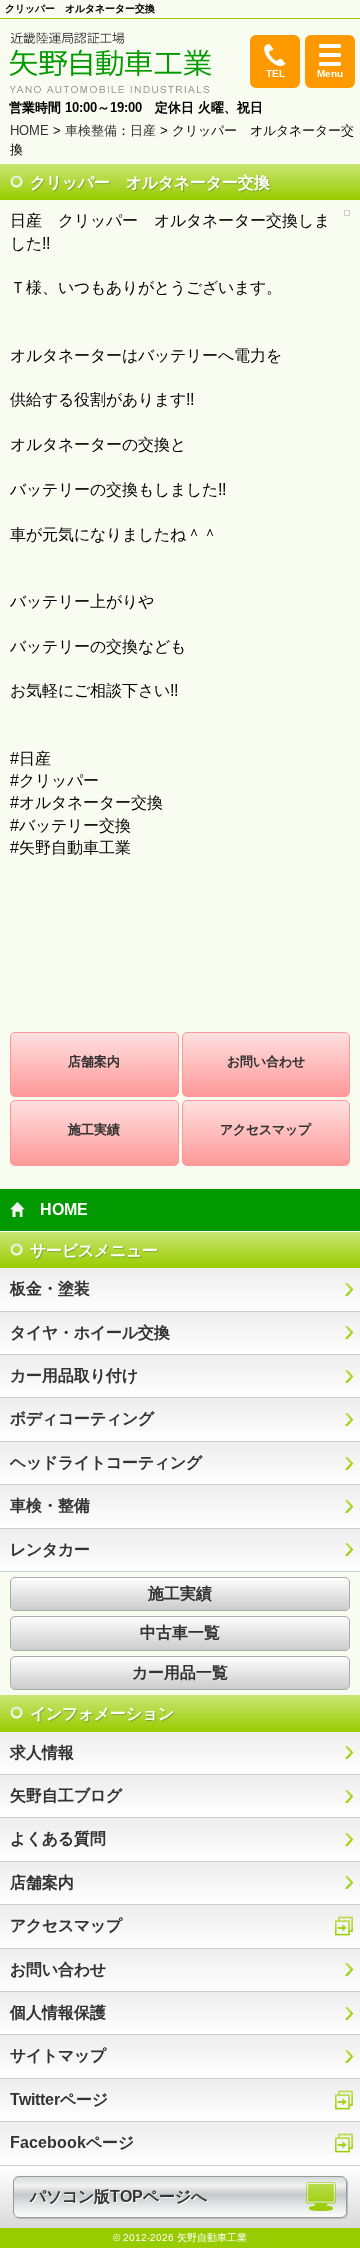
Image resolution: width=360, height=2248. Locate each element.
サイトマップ (58, 2055)
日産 (143, 130)
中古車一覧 (180, 1632)
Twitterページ (59, 2099)
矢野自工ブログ (66, 1795)
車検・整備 (50, 1505)
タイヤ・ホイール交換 (90, 1332)
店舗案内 (94, 1061)
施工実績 (94, 1129)
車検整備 (91, 130)
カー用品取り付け (74, 1375)
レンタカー (50, 1549)
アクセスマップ (265, 1129)
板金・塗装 (50, 1288)
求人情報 (42, 1752)
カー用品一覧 (180, 1672)
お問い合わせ (266, 1061)
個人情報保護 (58, 2012)
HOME (29, 130)
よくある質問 (58, 1838)
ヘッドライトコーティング (106, 1462)
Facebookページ (72, 2142)
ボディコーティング (82, 1418)
